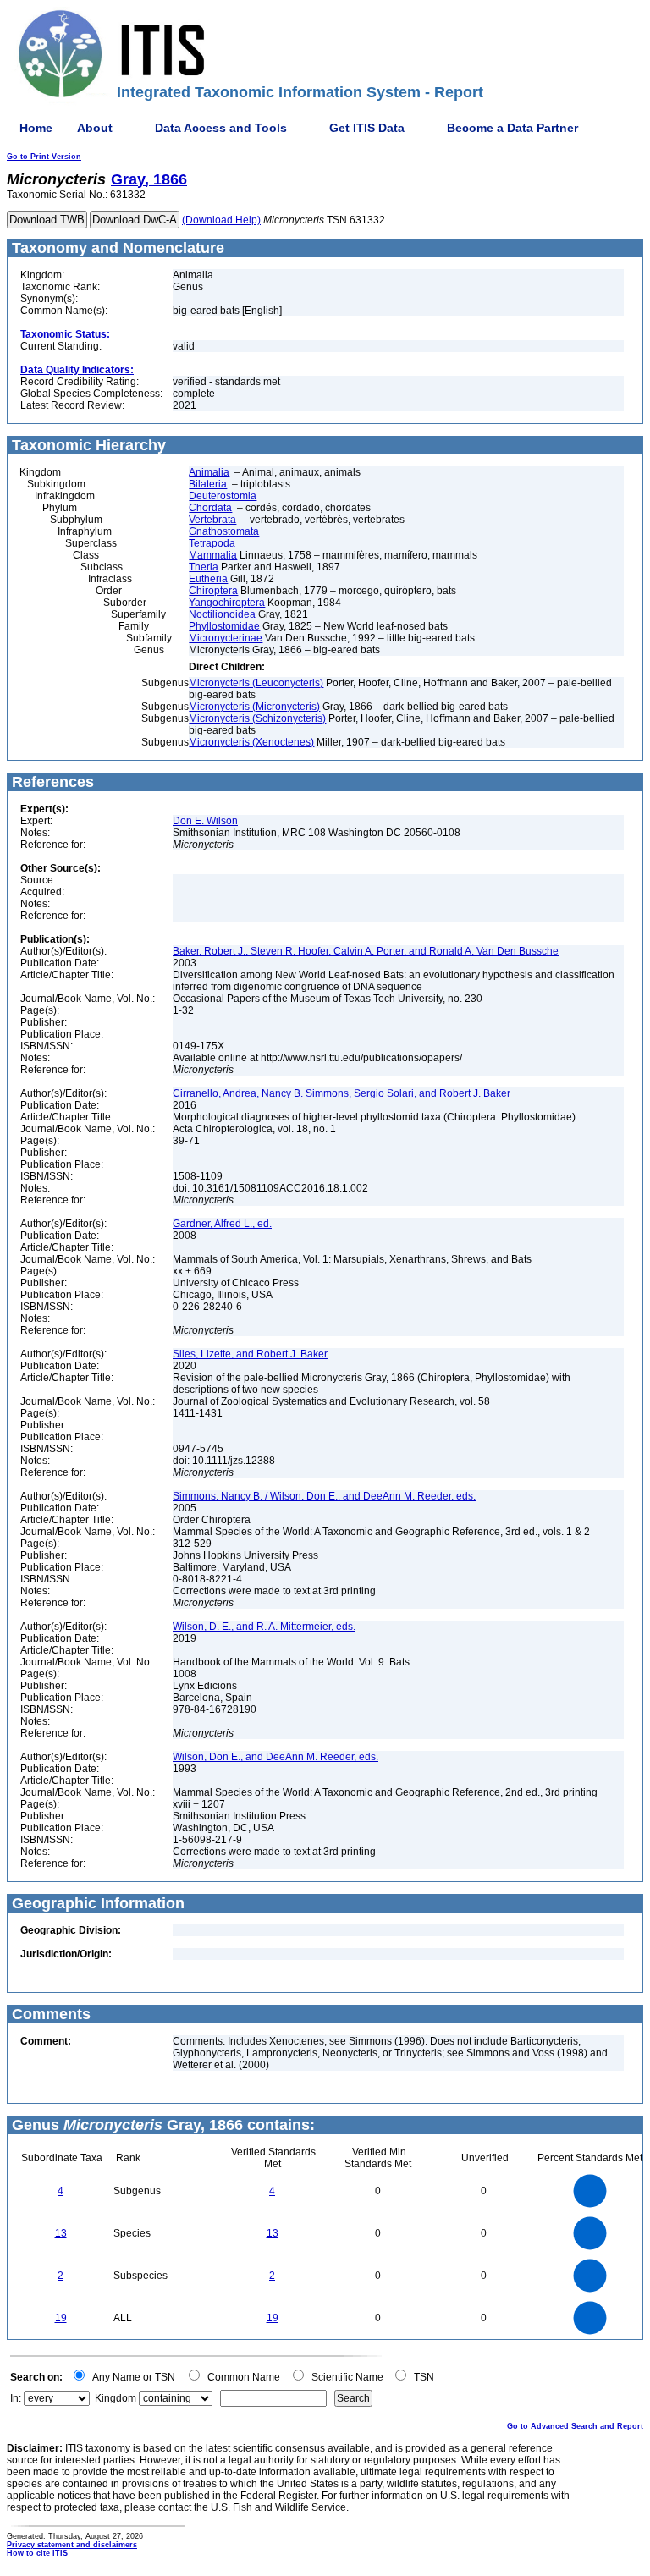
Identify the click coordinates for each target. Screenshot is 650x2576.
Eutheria (208, 579)
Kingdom (116, 2398)
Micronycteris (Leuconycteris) (256, 683)
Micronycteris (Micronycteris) (254, 707)
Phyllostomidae (224, 626)
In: (16, 2398)
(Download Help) (221, 220)
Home (36, 128)
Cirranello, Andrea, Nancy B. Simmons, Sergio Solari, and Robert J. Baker (342, 1093)
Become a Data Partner (512, 128)
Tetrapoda (212, 543)
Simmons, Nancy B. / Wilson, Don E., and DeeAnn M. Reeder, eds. (324, 1496)
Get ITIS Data (367, 128)
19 (61, 2318)
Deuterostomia (223, 496)
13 (61, 2233)
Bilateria (208, 484)
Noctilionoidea (222, 614)
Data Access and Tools (221, 128)
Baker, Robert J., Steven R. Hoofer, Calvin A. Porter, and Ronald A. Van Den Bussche (366, 951)
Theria (204, 567)
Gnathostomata (224, 531)
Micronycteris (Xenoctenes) (251, 742)
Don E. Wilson (205, 821)
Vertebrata (212, 520)
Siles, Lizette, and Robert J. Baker (250, 1354)
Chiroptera (213, 591)
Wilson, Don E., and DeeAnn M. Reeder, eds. (275, 1757)
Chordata (210, 508)
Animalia (209, 472)
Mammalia (213, 555)
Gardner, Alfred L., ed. (222, 1224)
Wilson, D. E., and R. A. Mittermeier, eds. (264, 1627)
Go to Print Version (44, 157)
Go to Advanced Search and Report (575, 2426)
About (95, 128)
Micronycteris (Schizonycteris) (257, 718)
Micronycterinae (226, 638)
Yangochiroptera (227, 603)
